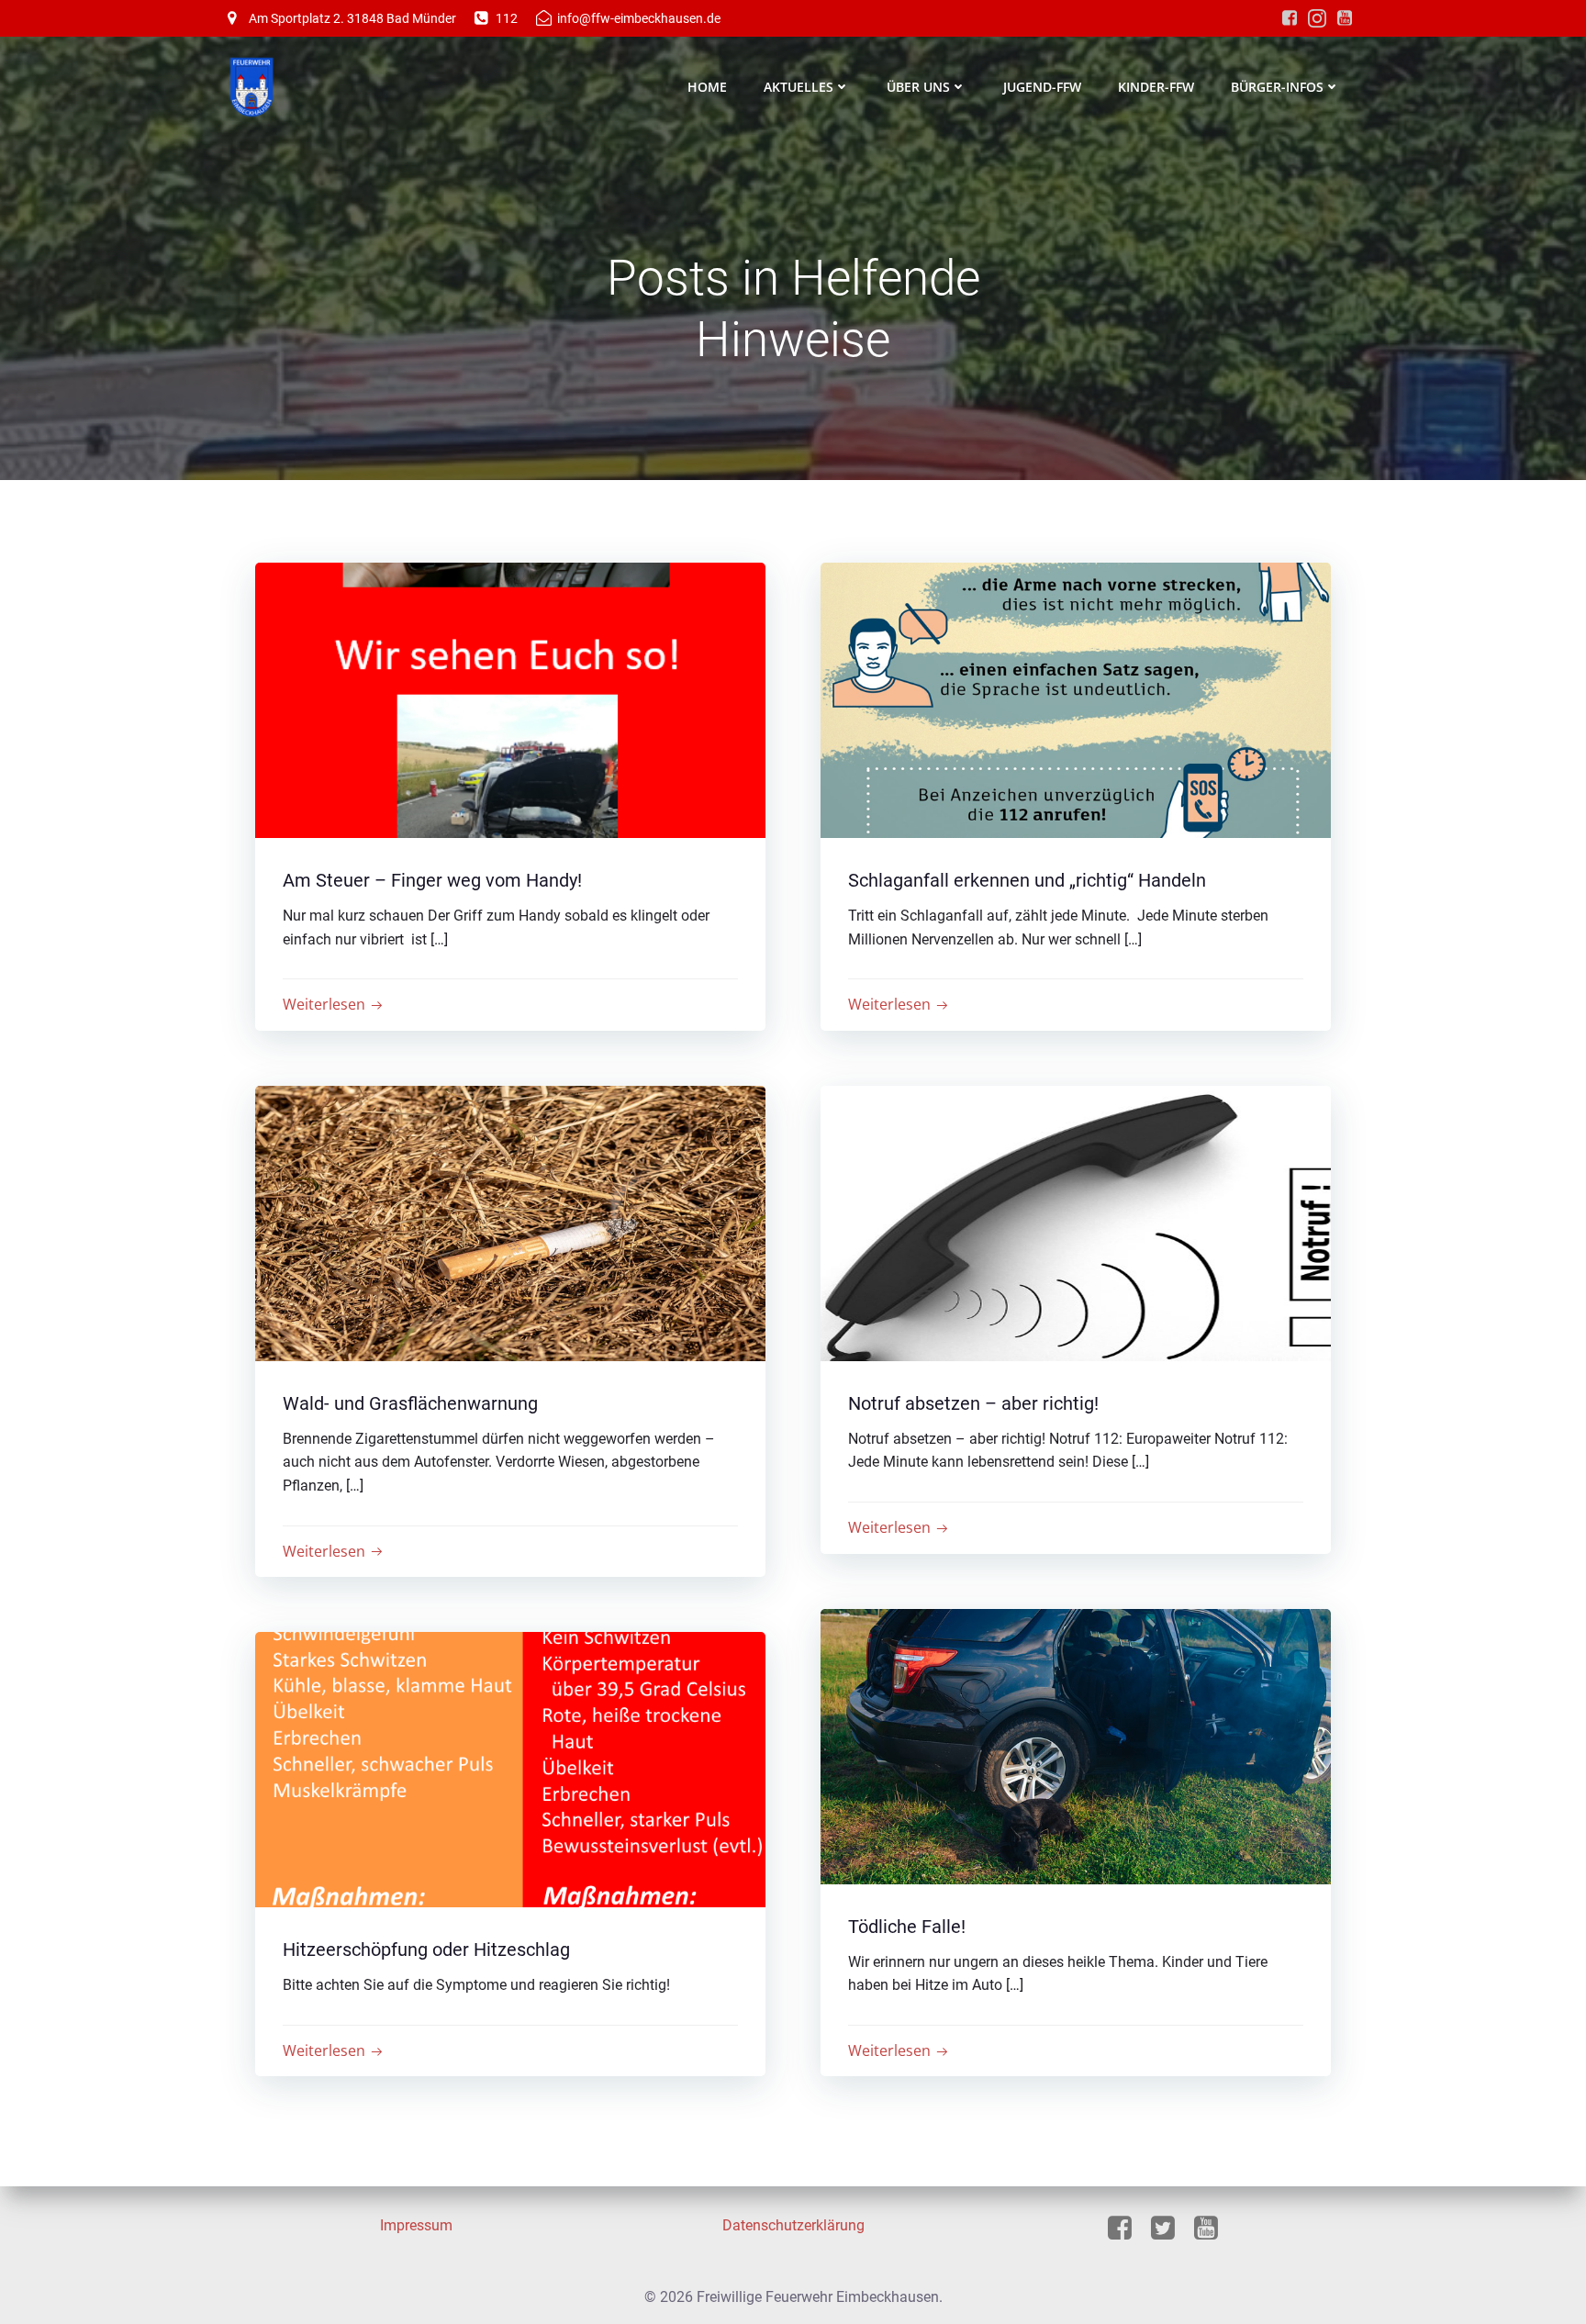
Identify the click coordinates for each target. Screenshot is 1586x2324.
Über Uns (918, 87)
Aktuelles (799, 87)
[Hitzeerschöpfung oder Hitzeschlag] (510, 1768)
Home (707, 87)
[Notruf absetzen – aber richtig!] (1076, 1222)
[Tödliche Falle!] (1076, 1745)
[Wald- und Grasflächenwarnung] (510, 1222)
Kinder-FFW (1156, 87)
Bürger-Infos (1277, 87)
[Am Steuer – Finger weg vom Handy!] (510, 699)
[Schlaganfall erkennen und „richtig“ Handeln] (1076, 699)
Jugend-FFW (1042, 87)
